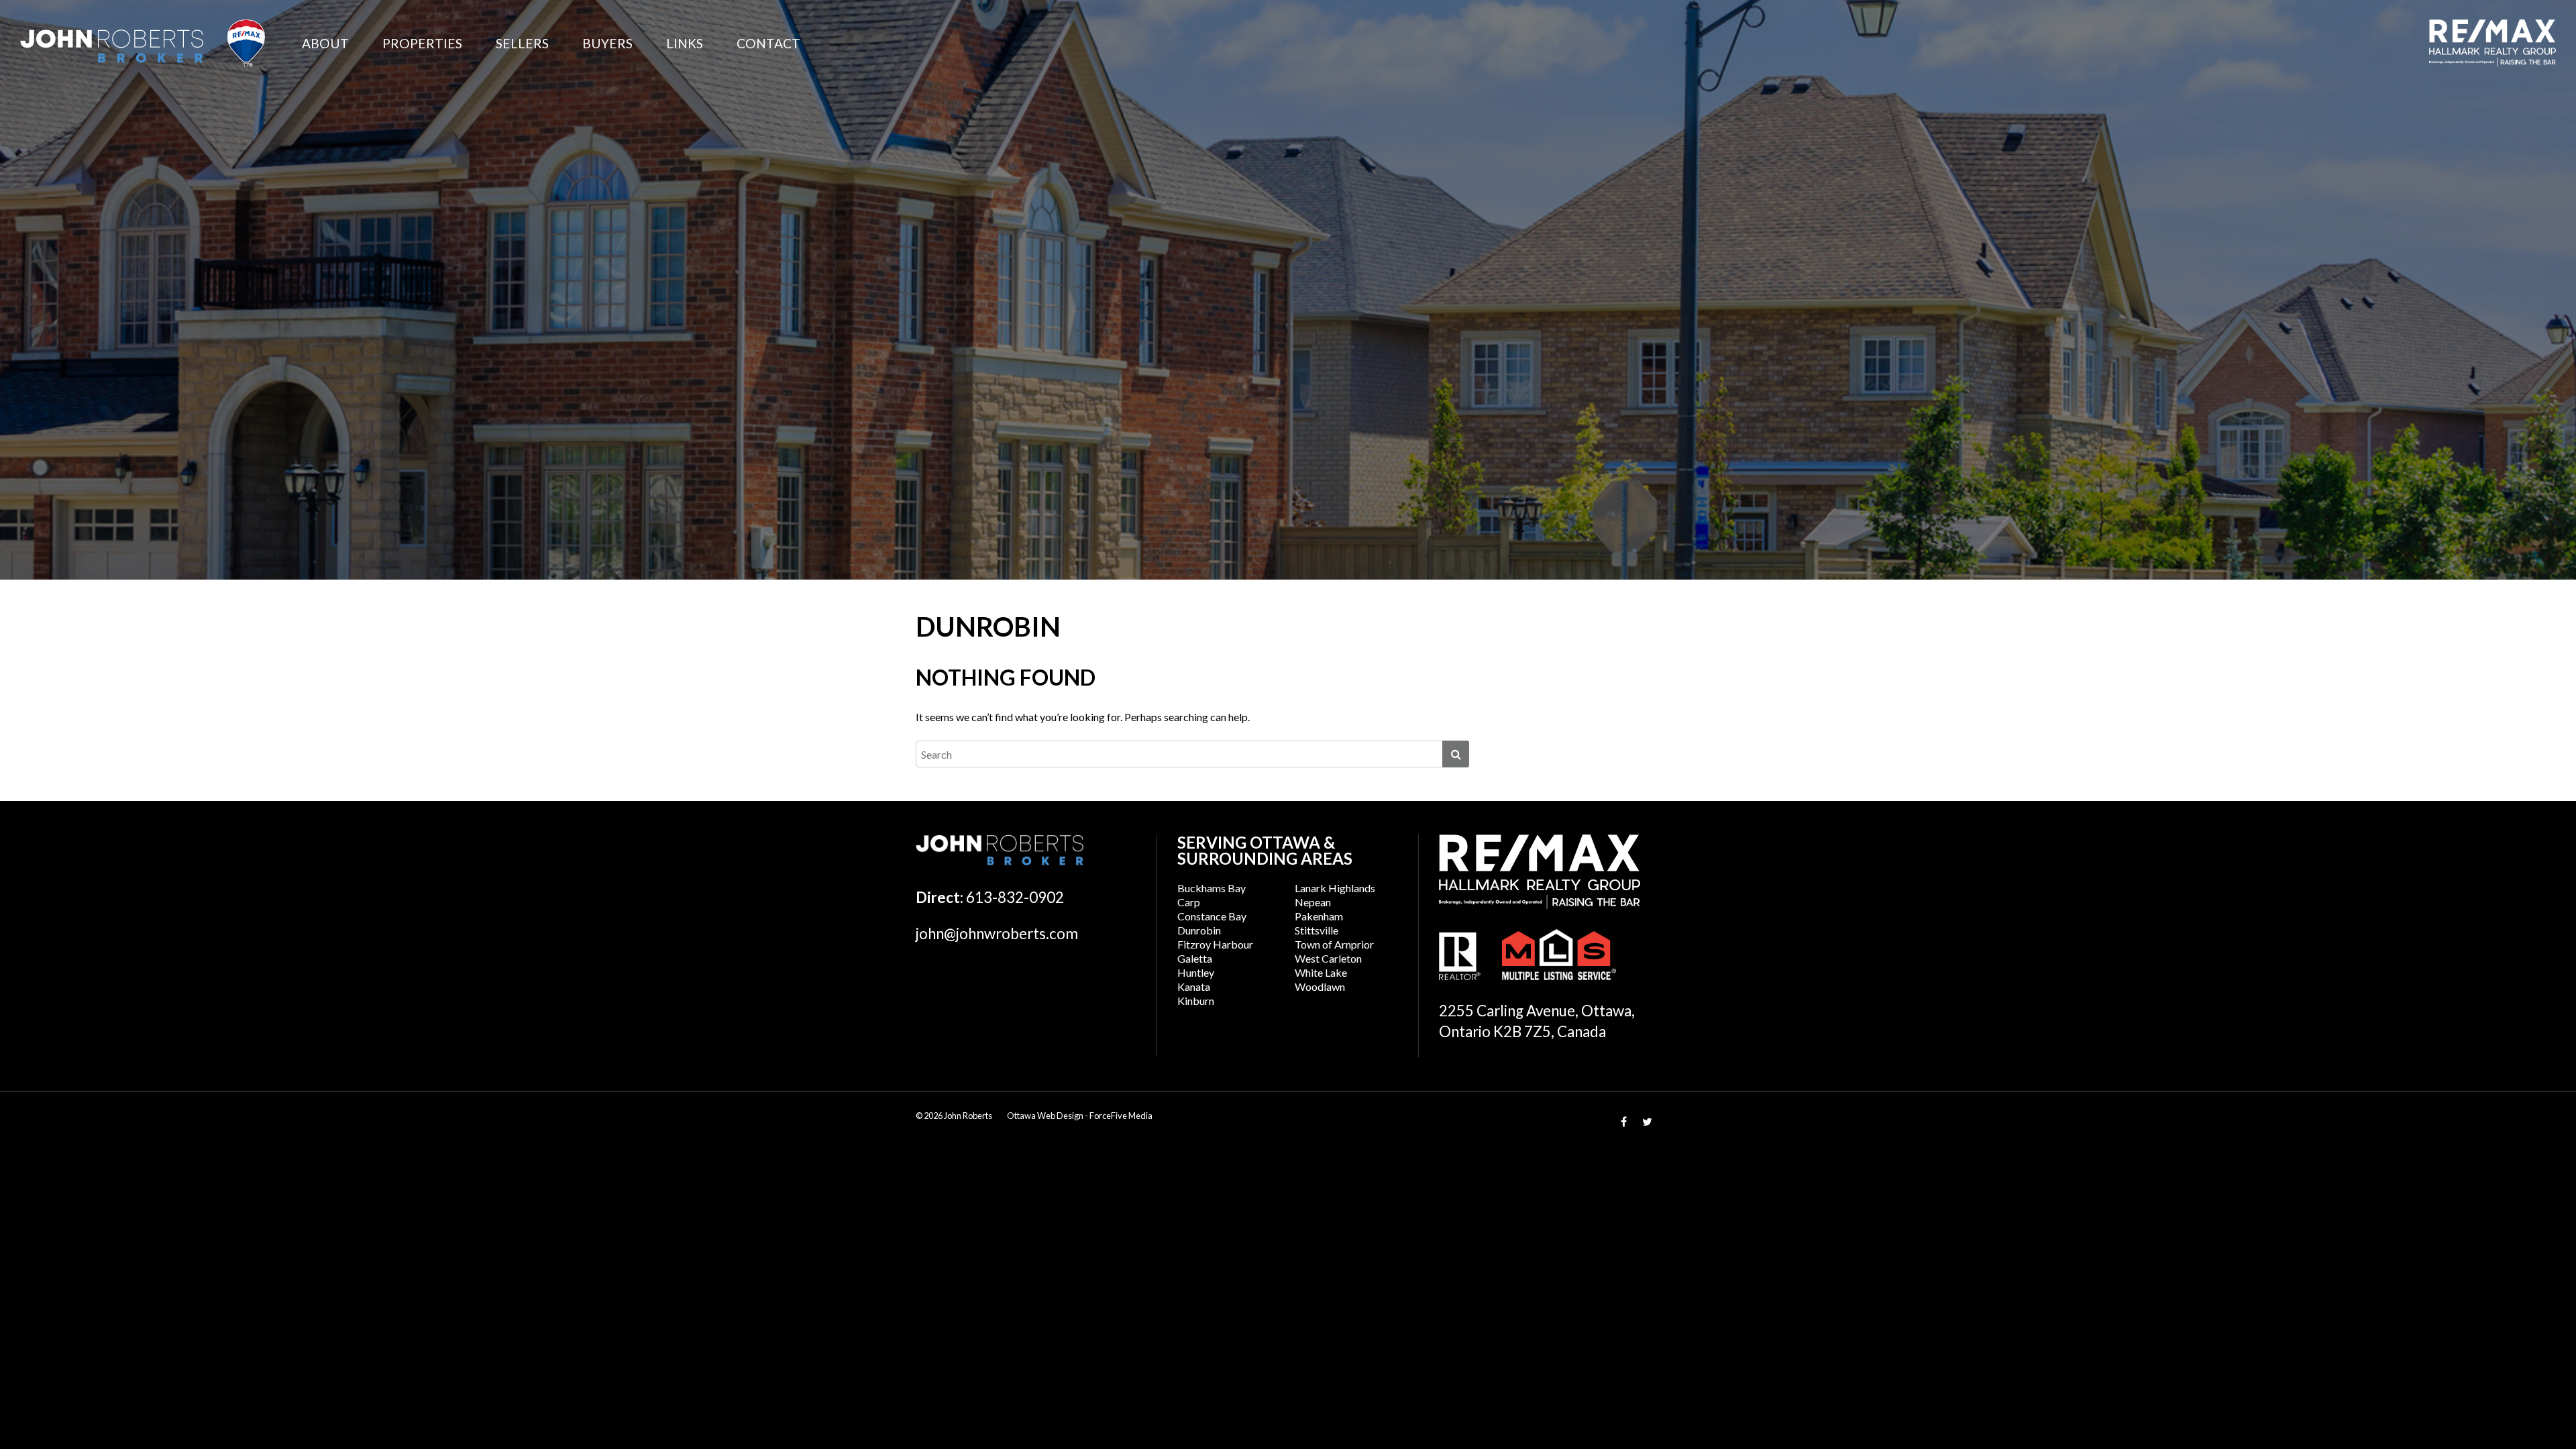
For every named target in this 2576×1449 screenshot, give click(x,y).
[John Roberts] (143, 43)
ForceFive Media (1121, 1116)
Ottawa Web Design (1045, 1116)
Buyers (607, 43)
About (325, 43)
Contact (768, 43)
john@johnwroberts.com (997, 933)
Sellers (522, 43)
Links (685, 43)
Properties (422, 43)
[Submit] (1456, 754)
